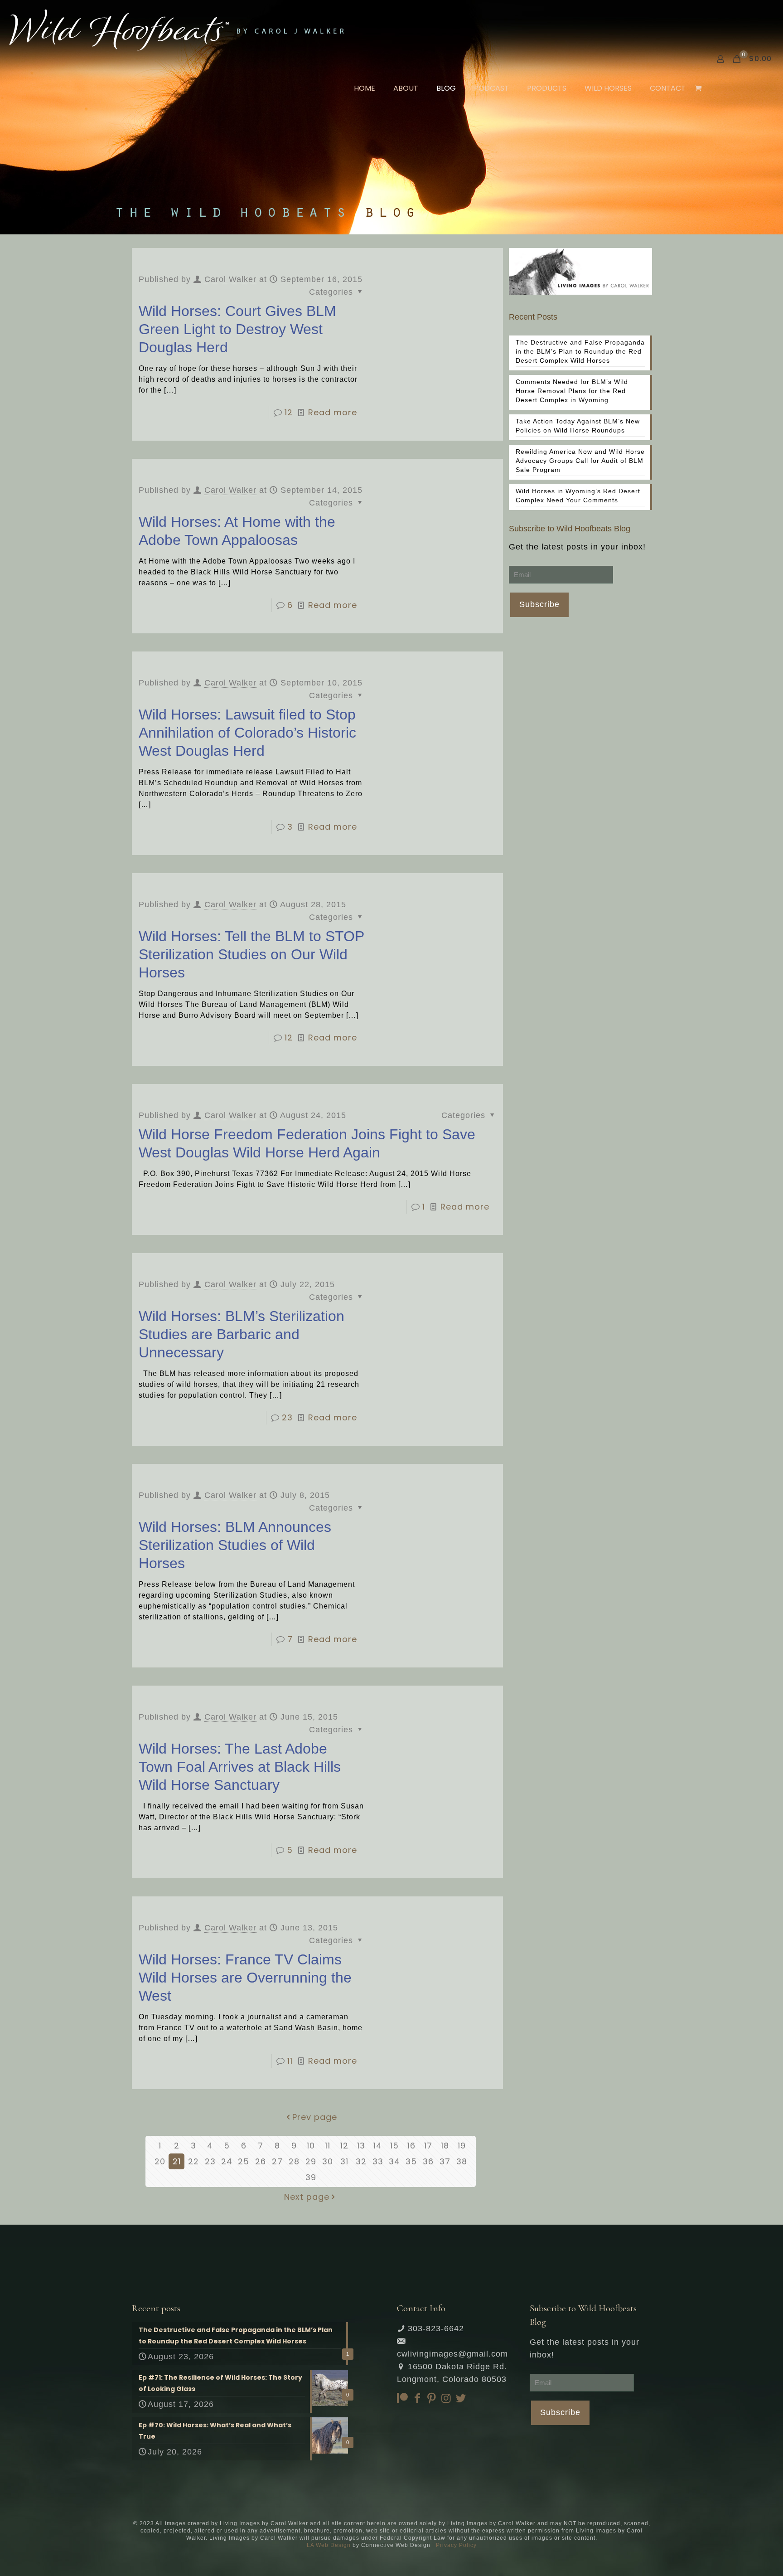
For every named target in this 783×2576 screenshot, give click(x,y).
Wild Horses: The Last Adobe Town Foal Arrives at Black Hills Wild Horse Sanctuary (240, 1767)
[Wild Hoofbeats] (176, 29)
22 (193, 2161)
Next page (307, 2197)
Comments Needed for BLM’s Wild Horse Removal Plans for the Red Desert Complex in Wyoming (572, 391)
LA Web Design (329, 2545)
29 (311, 2161)
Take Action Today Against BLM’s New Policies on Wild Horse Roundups (578, 426)
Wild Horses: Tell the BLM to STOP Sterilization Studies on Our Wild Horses (251, 954)
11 (290, 2061)
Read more (333, 412)
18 (445, 2146)
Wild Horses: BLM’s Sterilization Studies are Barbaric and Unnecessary (242, 1334)
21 (177, 2161)
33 (378, 2161)
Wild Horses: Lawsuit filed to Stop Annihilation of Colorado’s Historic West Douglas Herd (247, 733)
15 (394, 2146)
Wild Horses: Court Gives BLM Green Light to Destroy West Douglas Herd (237, 329)
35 (411, 2161)
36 (428, 2161)
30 (328, 2161)
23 (287, 1417)
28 (294, 2161)
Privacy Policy (456, 2545)
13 (361, 2146)
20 (160, 2161)
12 (289, 412)
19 (462, 2146)
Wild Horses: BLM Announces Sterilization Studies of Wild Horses (235, 1545)
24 (227, 2161)
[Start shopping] (699, 88)
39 (311, 2177)
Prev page (315, 2117)
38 (462, 2161)
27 (277, 2161)
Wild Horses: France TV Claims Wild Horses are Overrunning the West (245, 1978)
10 (311, 2146)
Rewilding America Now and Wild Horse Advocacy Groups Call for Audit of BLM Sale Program (580, 461)
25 (244, 2161)
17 (428, 2146)
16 (411, 2146)
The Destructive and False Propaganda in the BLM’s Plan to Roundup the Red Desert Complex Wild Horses (580, 351)
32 (361, 2161)
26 (261, 2161)
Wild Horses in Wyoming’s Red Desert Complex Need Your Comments (578, 496)
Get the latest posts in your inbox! (577, 547)
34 (394, 2161)
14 (378, 2146)
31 (344, 2161)
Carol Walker (230, 279)
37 (445, 2161)
